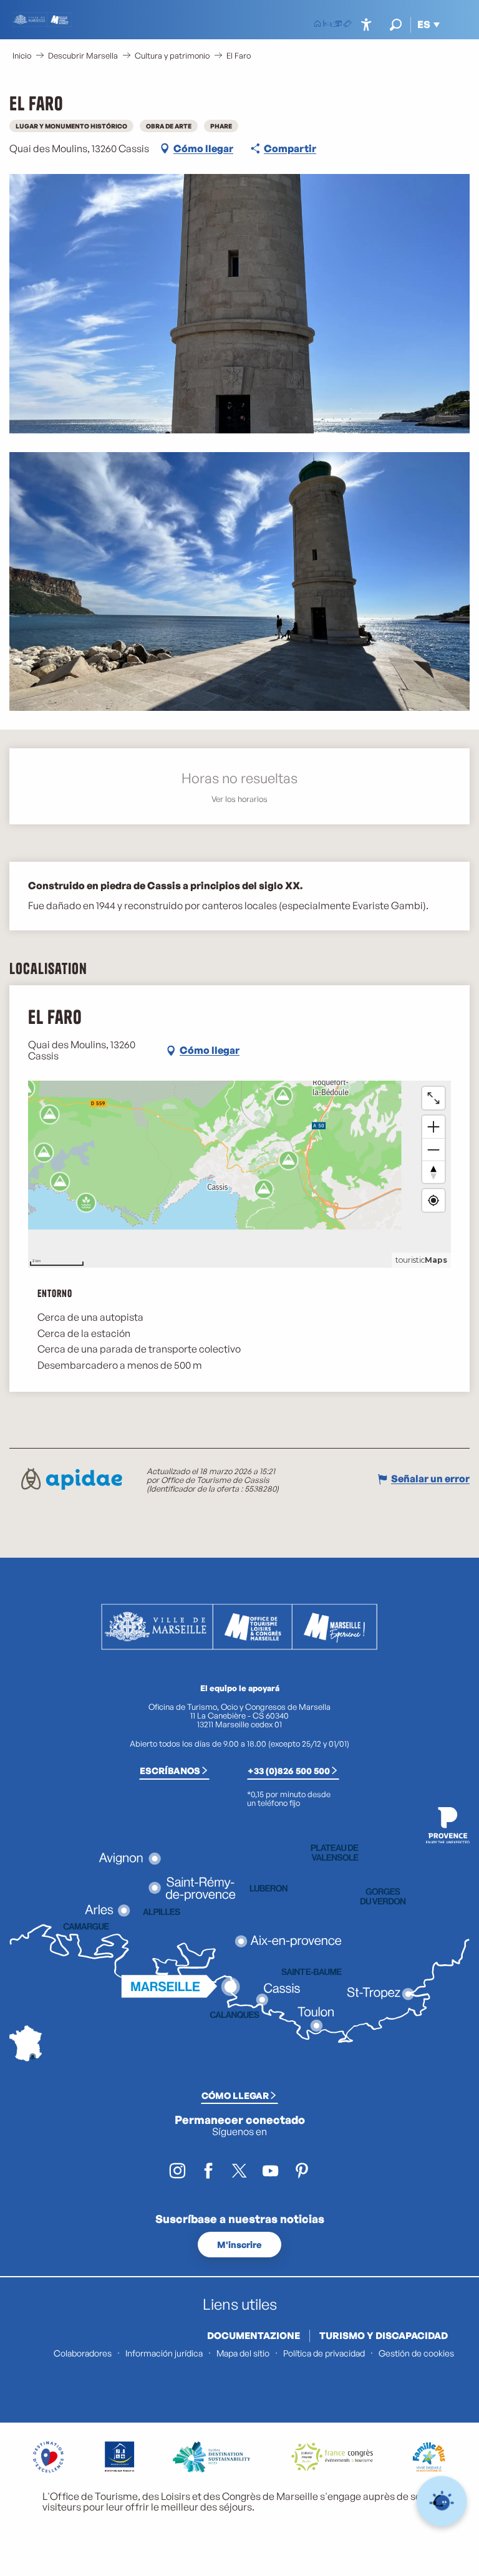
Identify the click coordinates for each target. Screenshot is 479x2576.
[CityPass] (337, 25)
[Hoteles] (327, 25)
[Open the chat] (442, 2501)
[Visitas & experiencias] (347, 25)
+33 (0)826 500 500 (289, 1770)
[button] (396, 25)
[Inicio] (317, 25)
